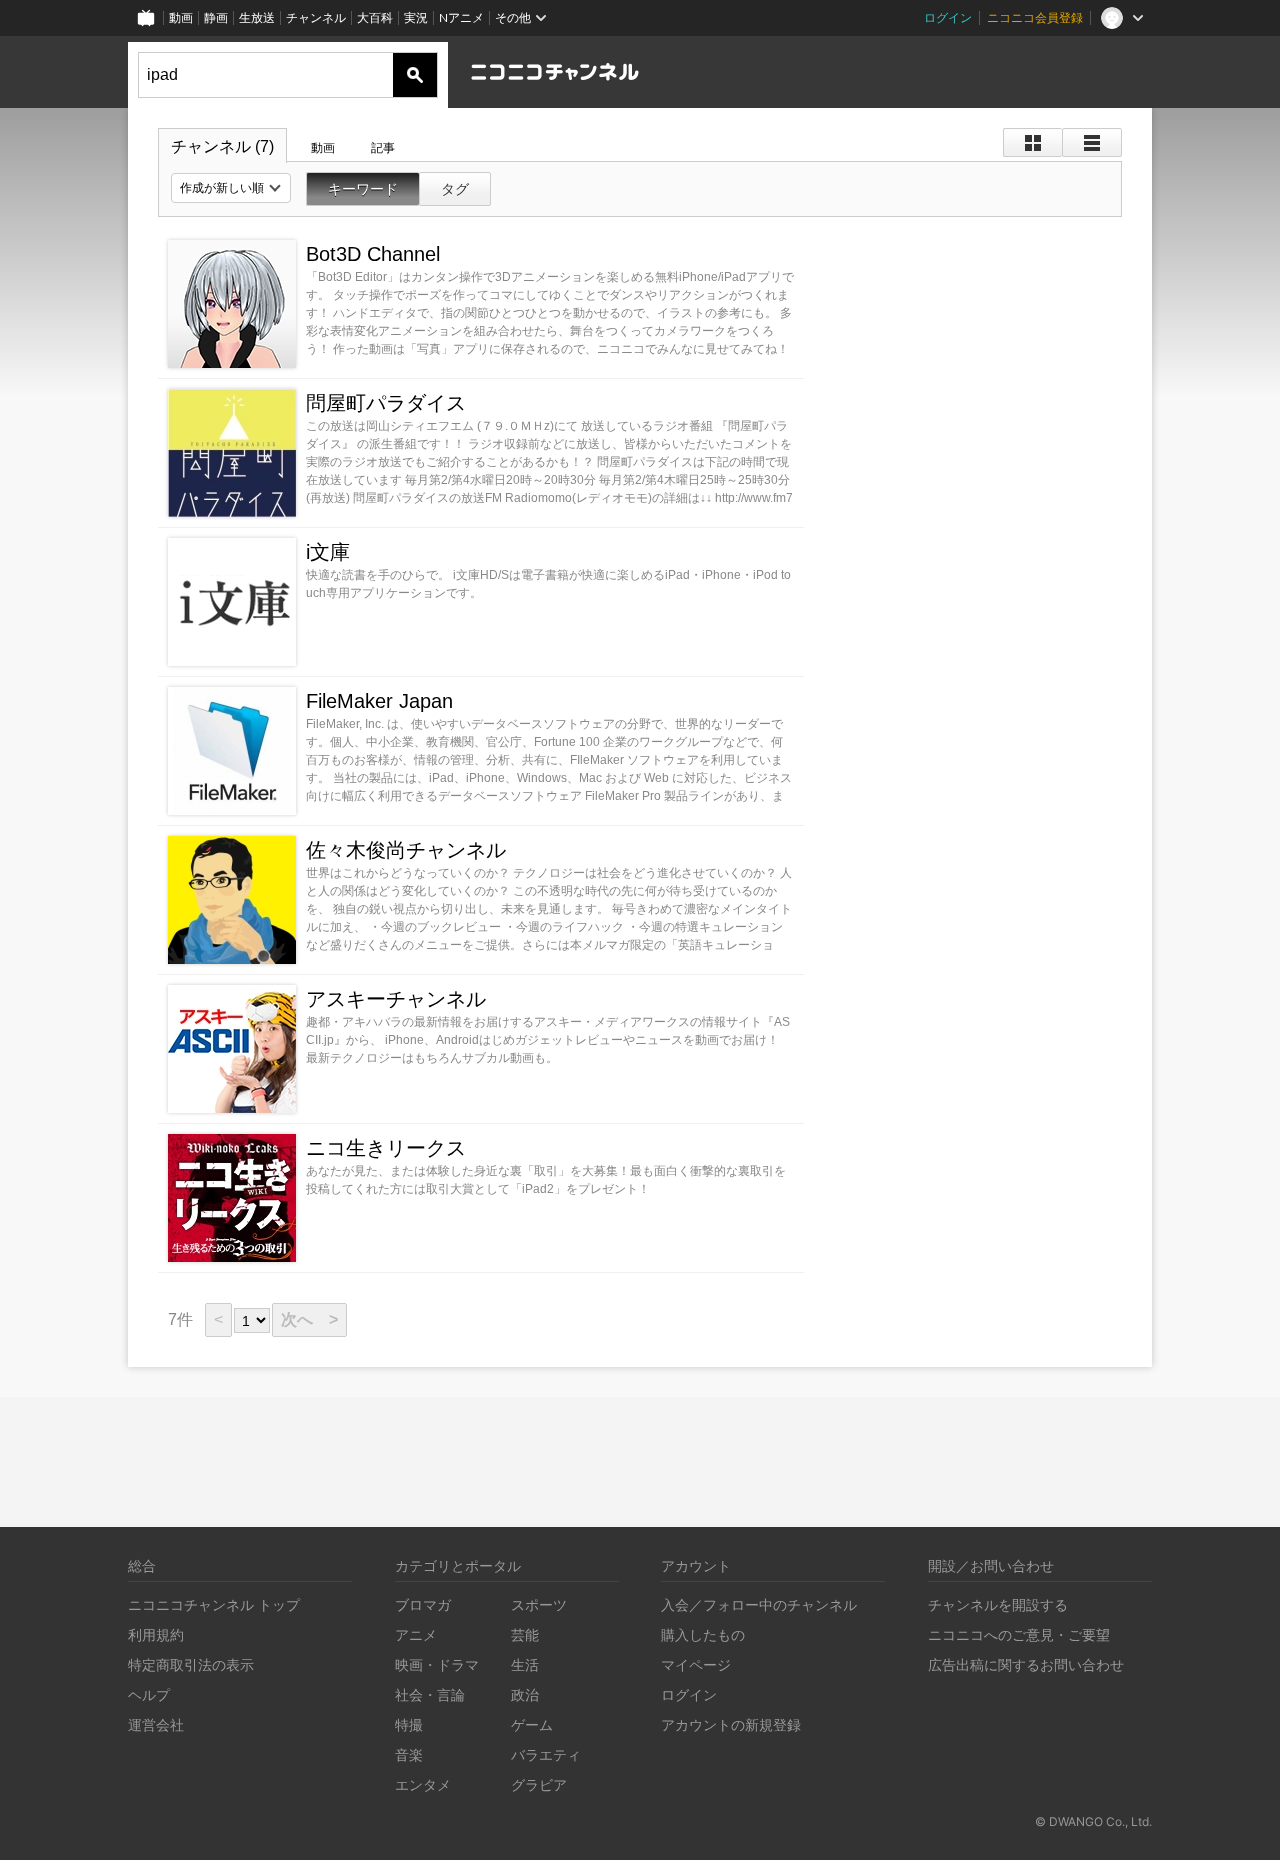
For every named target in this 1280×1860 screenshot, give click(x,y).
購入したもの (703, 1634)
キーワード (363, 189)
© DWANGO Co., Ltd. (1093, 1821)
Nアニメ (461, 17)
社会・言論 (430, 1694)
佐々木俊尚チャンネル (406, 850)
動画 (181, 17)
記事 (383, 148)
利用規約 (156, 1634)
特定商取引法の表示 (191, 1664)
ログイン (948, 17)
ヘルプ (149, 1694)
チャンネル (316, 17)
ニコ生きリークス (386, 1148)
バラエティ (546, 1754)
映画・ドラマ (437, 1664)
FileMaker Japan (379, 701)
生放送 (257, 17)
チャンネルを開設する (998, 1604)
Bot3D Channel (373, 254)
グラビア (539, 1784)
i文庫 (328, 552)
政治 (525, 1694)
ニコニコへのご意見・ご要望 (1019, 1634)
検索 (415, 75)
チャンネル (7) (222, 146)
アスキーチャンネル (396, 999)
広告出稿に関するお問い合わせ (1026, 1664)
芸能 (525, 1634)
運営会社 (156, 1724)
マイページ (696, 1664)
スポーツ (539, 1604)
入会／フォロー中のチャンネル (759, 1604)
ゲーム (532, 1724)
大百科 (375, 17)
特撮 (409, 1724)
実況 (416, 17)
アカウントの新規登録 (731, 1724)
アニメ (416, 1634)
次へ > (309, 1319)
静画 (216, 17)
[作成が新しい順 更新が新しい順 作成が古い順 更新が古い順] (231, 188)
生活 (525, 1664)
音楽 (409, 1754)
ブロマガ (423, 1604)
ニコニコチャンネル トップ (214, 1604)
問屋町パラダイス (386, 403)
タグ (455, 189)
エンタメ (423, 1784)
